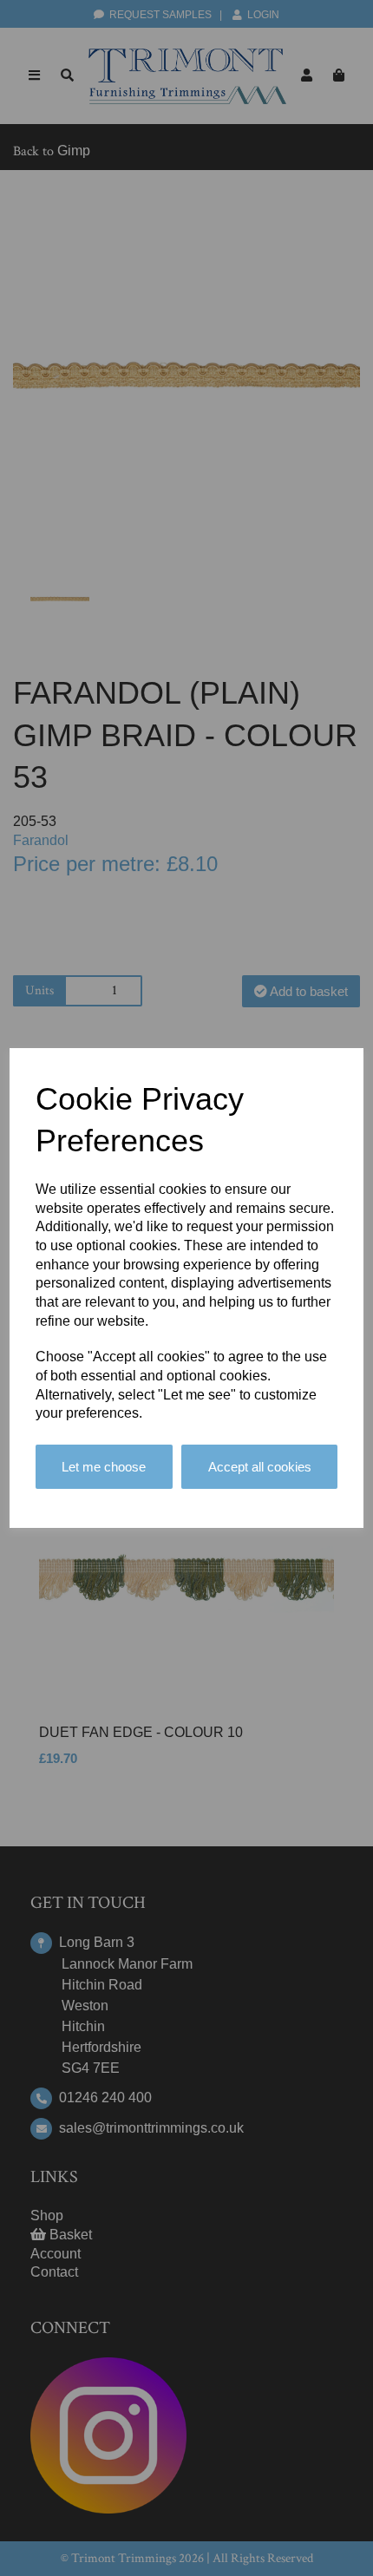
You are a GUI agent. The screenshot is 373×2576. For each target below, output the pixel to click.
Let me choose (104, 1467)
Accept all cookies (260, 1467)
